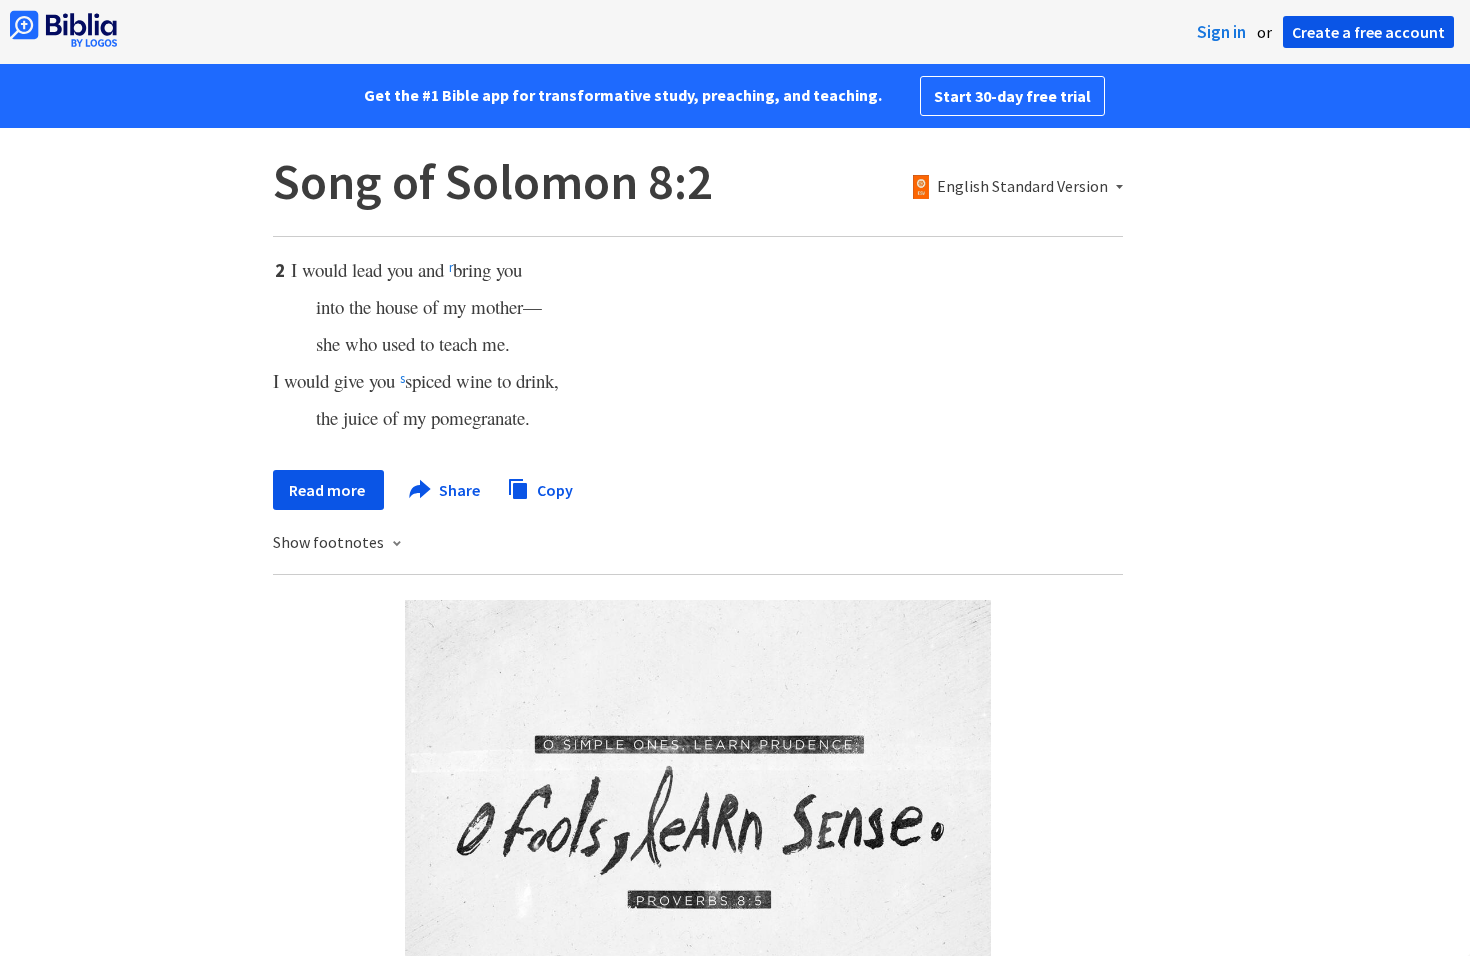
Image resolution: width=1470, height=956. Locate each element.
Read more (328, 490)
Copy (553, 489)
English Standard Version (1022, 187)
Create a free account (1368, 32)
